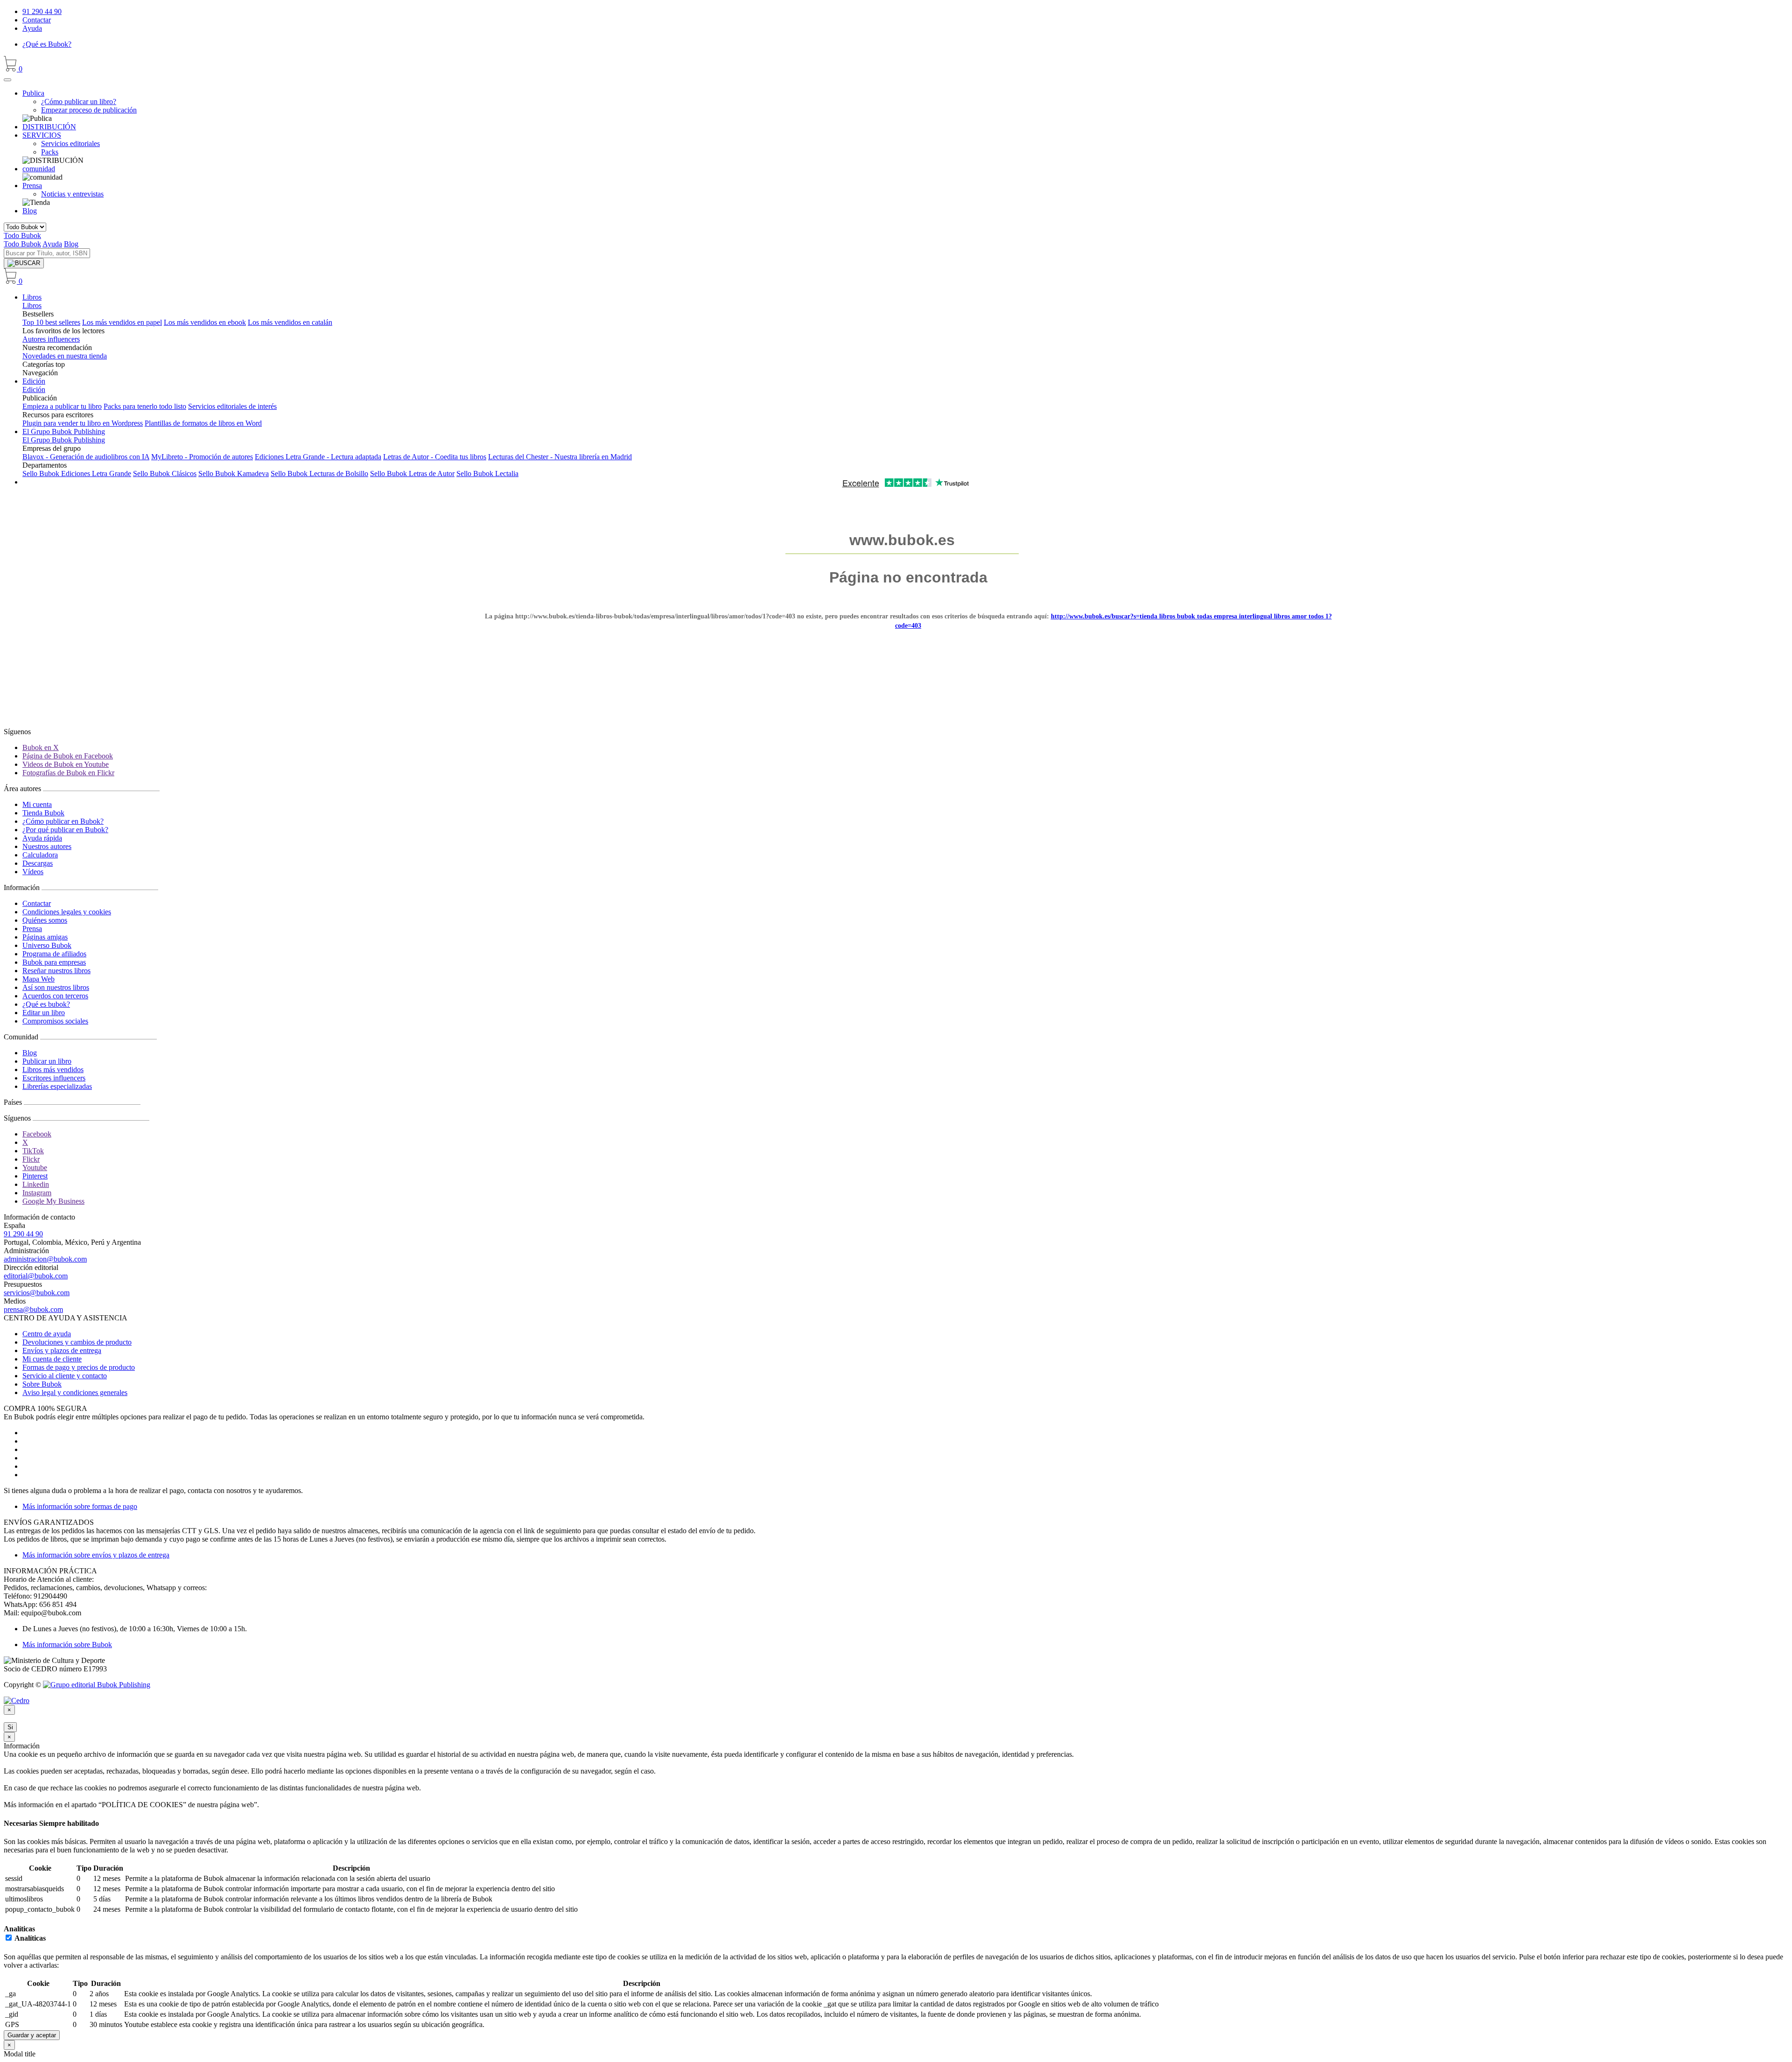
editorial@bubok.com (36, 1276)
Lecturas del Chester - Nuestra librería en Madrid (560, 457)
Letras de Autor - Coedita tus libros (435, 457)
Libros (32, 297)
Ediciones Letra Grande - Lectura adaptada (318, 457)
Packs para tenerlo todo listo (145, 406)
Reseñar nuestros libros (56, 971)
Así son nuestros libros (56, 987)
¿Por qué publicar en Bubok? (65, 830)
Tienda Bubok (43, 813)
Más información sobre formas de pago (80, 1506)
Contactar (37, 20)
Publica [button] (33, 93)
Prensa (32, 929)
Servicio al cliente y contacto (65, 1376)
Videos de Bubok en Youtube (66, 764)
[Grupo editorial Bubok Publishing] (97, 1685)
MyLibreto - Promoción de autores (202, 457)
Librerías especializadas (57, 1086)
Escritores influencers (54, 1078)
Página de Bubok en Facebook (68, 756)
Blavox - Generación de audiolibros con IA (86, 457)
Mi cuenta (37, 804)
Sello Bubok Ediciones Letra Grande (77, 473)
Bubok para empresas (54, 962)
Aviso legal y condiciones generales (75, 1392)
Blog (30, 211)
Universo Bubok (47, 945)
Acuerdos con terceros (55, 996)
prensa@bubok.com (33, 1309)
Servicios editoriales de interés (232, 406)
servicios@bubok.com (37, 1293)
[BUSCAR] (24, 263)
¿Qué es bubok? (46, 1004)
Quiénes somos (45, 920)
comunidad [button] (39, 169)
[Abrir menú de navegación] (7, 80)
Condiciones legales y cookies (67, 912)
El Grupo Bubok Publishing (64, 431)
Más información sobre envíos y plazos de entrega (96, 1555)
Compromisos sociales (55, 1021)
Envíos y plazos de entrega (62, 1350)
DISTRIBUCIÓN (49, 127)
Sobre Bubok (42, 1384)
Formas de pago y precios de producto (79, 1367)
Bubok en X (41, 747)
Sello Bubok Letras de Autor (412, 473)
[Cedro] (17, 1701)
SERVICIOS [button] (42, 135)
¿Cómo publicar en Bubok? (63, 821)
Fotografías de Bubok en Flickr (68, 773)
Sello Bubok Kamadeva (234, 473)
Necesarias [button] (21, 1823)
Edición (34, 381)
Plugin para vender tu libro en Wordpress (83, 423)
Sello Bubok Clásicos (165, 473)
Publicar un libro (47, 1061)
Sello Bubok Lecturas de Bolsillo (319, 473)
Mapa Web (38, 979)
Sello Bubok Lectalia (487, 473)
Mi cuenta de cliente (52, 1359)
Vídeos (33, 872)
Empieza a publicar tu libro (62, 406)
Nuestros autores (47, 846)
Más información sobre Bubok (67, 1645)
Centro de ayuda (47, 1334)
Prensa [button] (32, 186)
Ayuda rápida (42, 838)
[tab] (896, 1824)
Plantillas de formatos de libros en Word (203, 423)
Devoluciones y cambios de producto (77, 1342)
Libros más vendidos (53, 1070)
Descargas (38, 863)
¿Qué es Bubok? (47, 44)
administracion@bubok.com (45, 1259)
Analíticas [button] (19, 1929)
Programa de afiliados (54, 954)
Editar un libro (44, 1013)
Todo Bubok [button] (22, 235)
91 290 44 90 (42, 11)
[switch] (9, 1938)
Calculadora (40, 855)
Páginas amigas (45, 937)
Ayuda (32, 28)
